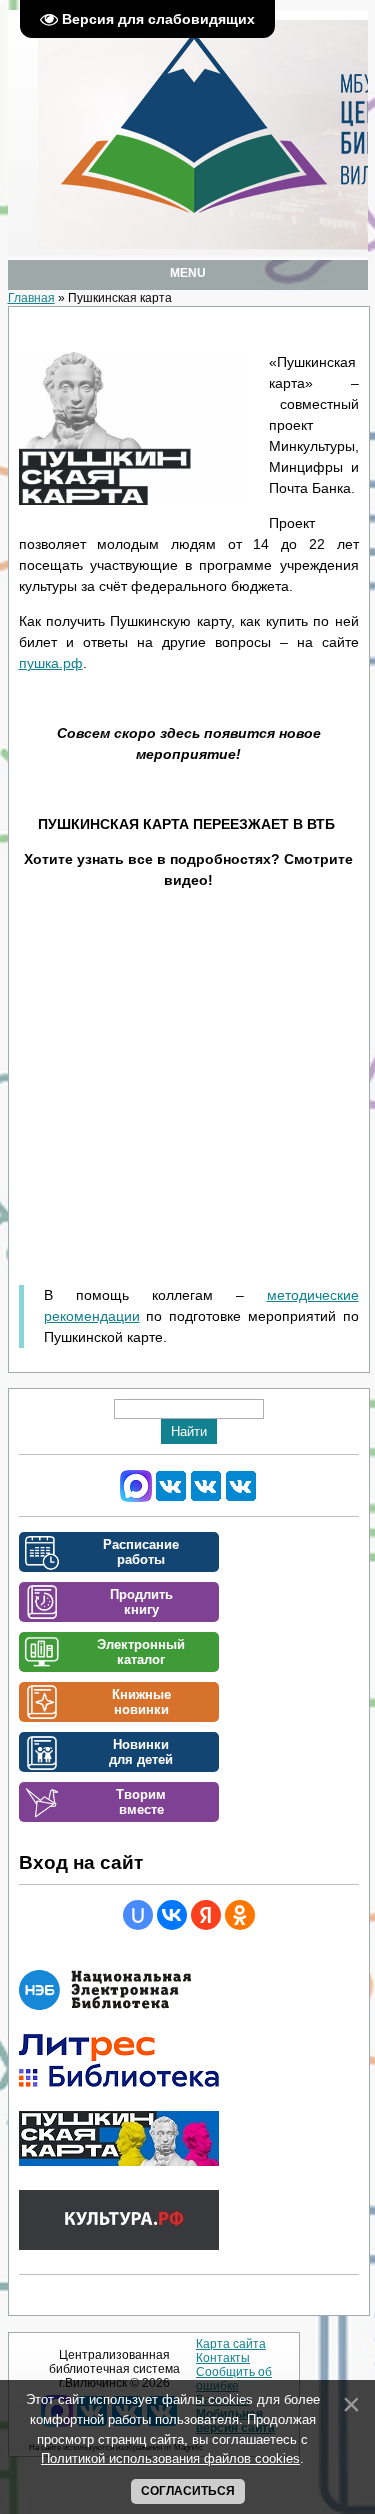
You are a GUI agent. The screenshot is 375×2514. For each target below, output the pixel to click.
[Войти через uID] (138, 1915)
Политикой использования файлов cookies (170, 2458)
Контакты (223, 2358)
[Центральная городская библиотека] (171, 1498)
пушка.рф (51, 663)
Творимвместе (141, 1802)
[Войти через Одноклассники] (240, 1915)
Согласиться (188, 2491)
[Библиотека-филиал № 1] (206, 1498)
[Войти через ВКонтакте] (172, 1915)
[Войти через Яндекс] (206, 1915)
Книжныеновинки (141, 1702)
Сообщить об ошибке (234, 2379)
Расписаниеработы (141, 1552)
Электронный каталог (141, 1652)
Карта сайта (231, 2344)
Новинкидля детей (141, 1752)
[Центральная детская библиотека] (241, 1498)
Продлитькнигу (141, 1602)
